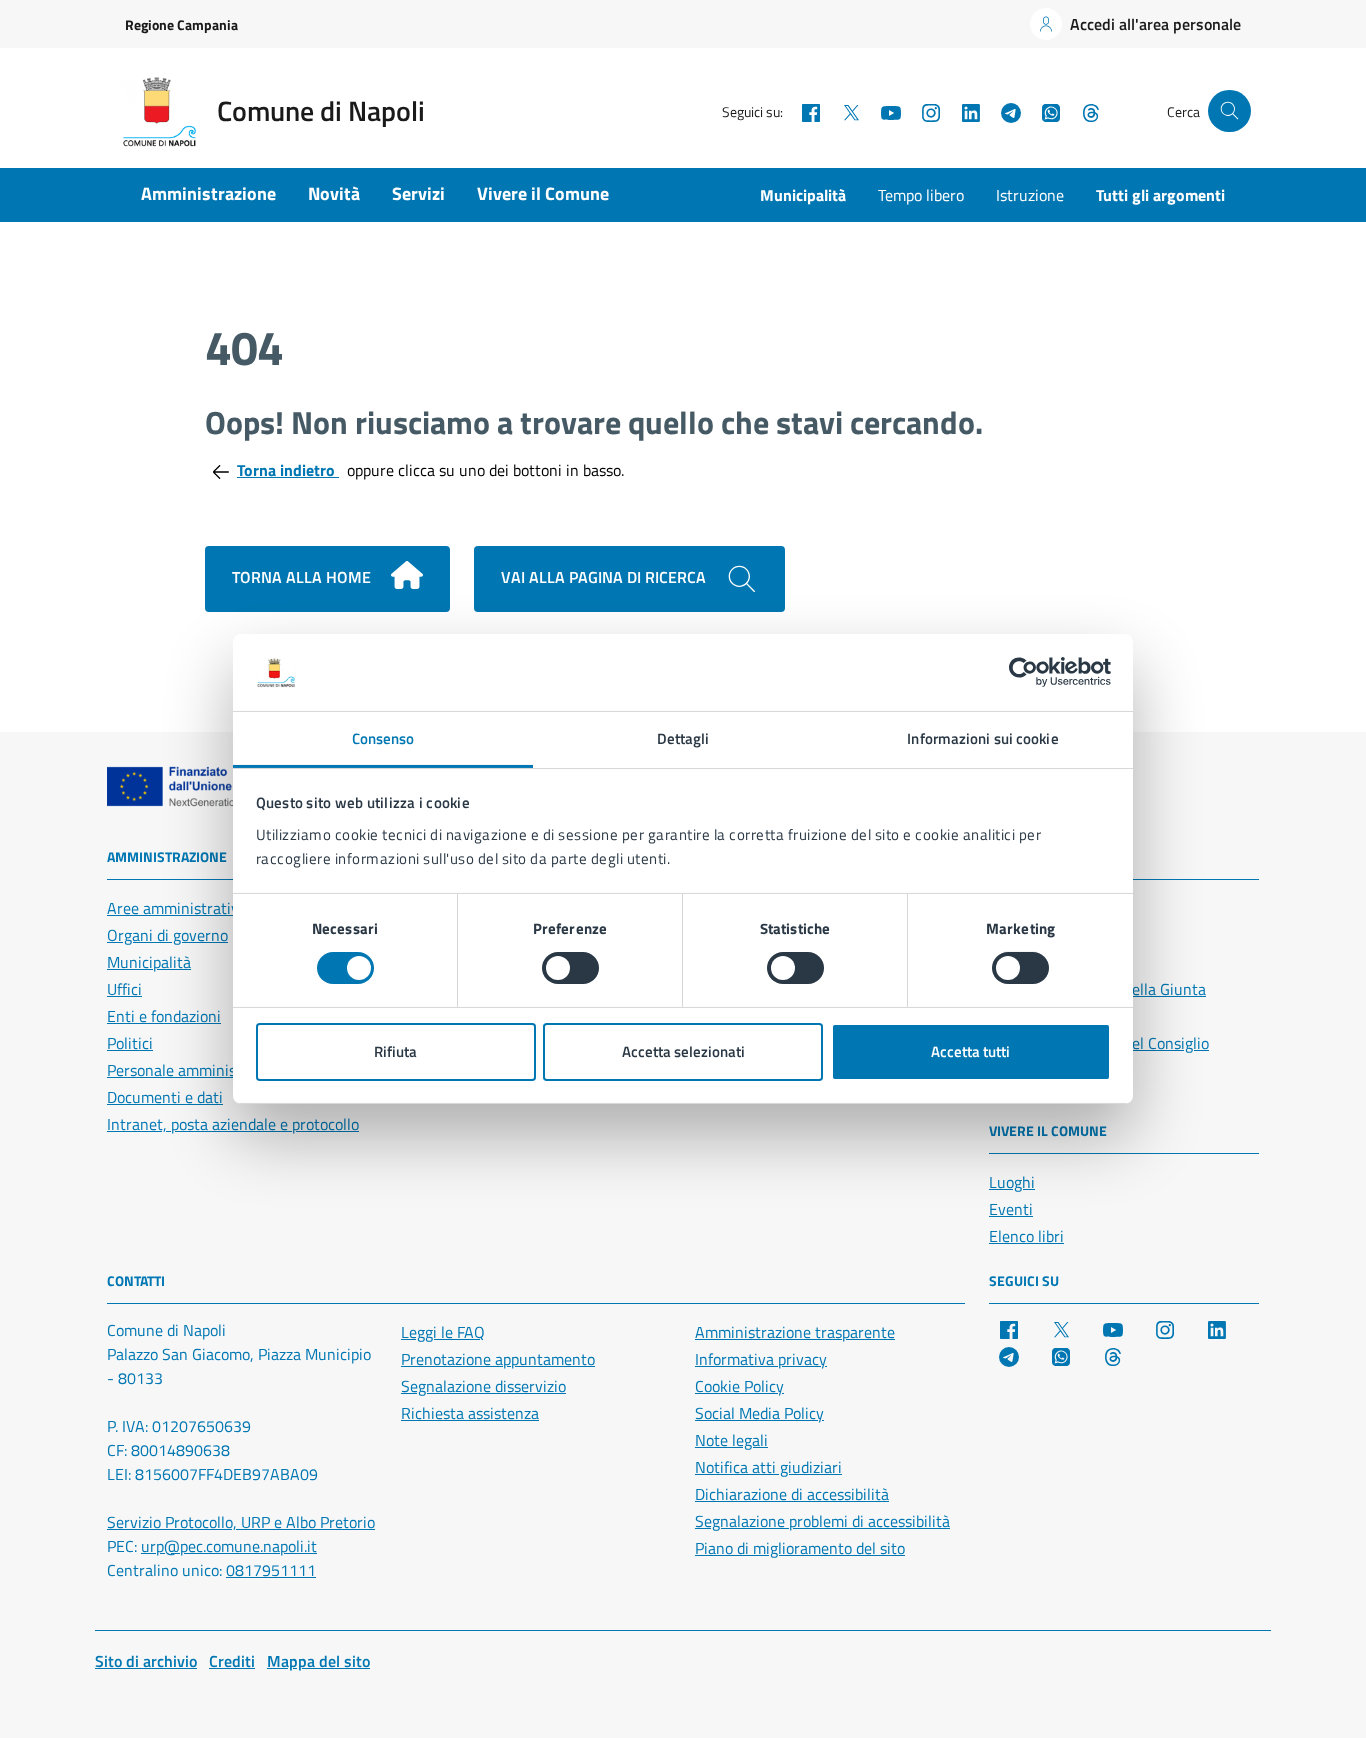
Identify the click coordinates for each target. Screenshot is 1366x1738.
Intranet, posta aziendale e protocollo (233, 1124)
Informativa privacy (761, 1359)
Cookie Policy (739, 1386)
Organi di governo (167, 935)
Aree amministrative (177, 908)
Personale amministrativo (194, 1070)
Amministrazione (208, 193)
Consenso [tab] (383, 738)
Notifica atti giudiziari (768, 1467)
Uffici (124, 989)
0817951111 (271, 1570)
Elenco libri (1026, 1236)
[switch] (570, 968)
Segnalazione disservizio (483, 1386)
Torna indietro (288, 470)
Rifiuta (395, 1051)
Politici (130, 1043)
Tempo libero (921, 195)
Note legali (731, 1440)
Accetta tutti (970, 1051)
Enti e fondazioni (164, 1016)
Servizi (418, 193)
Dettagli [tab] (683, 738)
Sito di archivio (146, 1661)
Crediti (232, 1661)
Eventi (1011, 1209)
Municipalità (803, 195)
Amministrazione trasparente (795, 1332)
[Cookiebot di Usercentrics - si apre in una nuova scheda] (1023, 672)
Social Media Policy (759, 1413)
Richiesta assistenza (470, 1413)
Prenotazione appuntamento (498, 1359)
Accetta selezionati (683, 1051)
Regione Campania (181, 24)
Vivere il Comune (543, 193)
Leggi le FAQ (443, 1332)
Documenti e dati (165, 1097)
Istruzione (1030, 195)
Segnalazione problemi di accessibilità (822, 1521)
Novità (334, 193)
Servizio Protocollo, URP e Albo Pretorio (241, 1522)
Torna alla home (303, 577)
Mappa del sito (318, 1661)
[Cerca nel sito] (1229, 111)
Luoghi (1012, 1182)
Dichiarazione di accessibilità (792, 1494)
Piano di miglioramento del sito (800, 1548)
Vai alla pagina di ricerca (605, 577)
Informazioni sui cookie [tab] (982, 738)
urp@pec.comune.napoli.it (229, 1546)
